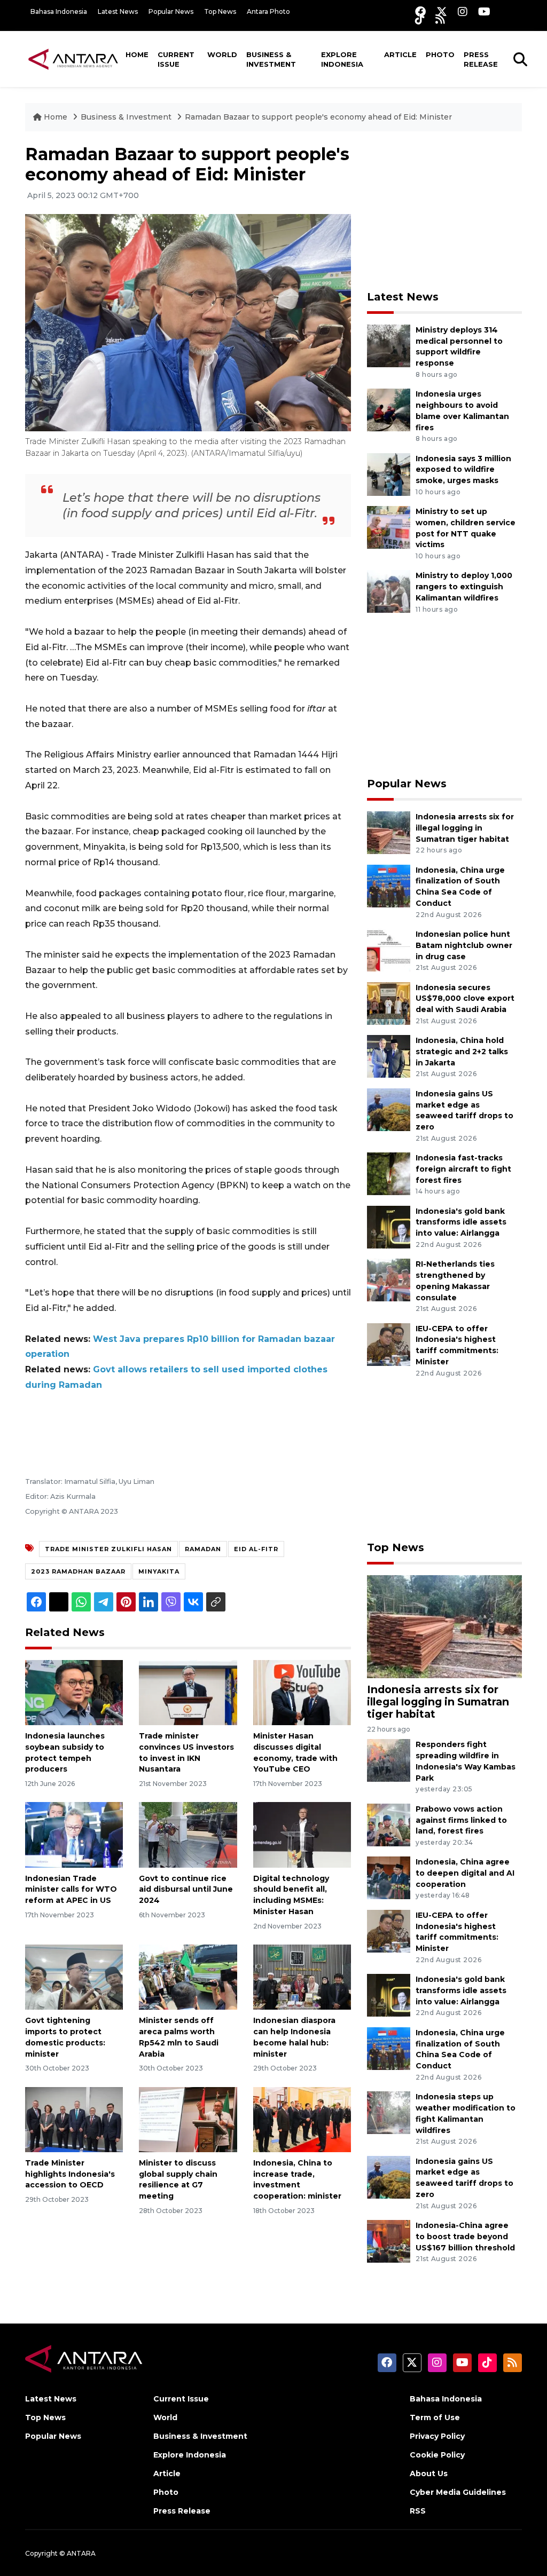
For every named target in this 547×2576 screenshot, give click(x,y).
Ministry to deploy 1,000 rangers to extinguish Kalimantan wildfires (464, 587)
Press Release (481, 59)
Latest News (118, 11)
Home (137, 54)
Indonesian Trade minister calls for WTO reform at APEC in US (71, 1890)
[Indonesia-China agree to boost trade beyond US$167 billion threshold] (389, 2241)
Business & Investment (271, 59)
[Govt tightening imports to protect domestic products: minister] (74, 1976)
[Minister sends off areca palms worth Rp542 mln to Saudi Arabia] (188, 1976)
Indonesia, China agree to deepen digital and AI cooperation (465, 1873)
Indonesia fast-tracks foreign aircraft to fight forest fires (463, 1169)
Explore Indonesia (342, 59)
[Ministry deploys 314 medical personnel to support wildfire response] (389, 345)
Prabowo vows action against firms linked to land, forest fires (461, 1820)
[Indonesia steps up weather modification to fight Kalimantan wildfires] (389, 2112)
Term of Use (435, 2417)
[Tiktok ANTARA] (420, 19)
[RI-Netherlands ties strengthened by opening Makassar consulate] (389, 1280)
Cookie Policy (437, 2455)
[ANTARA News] (73, 59)
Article (400, 54)
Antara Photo (268, 11)
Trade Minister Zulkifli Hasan (108, 1549)
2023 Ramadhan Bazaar (78, 1571)
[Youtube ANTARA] (484, 11)
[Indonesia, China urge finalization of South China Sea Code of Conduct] (389, 885)
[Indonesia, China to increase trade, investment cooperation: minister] (302, 2119)
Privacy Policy (437, 2436)
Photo (440, 54)
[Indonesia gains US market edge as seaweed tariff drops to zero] (389, 1109)
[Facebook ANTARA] (420, 11)
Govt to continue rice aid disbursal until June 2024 (186, 1890)
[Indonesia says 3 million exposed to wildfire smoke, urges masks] (389, 474)
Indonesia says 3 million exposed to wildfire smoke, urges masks (463, 470)
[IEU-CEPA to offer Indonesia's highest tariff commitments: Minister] (389, 1344)
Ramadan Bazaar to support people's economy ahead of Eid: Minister (318, 117)
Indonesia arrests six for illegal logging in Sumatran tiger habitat (465, 828)
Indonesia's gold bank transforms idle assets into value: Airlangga (461, 1222)
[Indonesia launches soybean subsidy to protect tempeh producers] (74, 1692)
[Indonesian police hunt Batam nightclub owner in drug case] (389, 949)
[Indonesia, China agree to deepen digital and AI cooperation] (389, 1878)
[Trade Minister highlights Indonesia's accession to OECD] (74, 2119)
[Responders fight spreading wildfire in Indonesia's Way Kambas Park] (389, 1760)
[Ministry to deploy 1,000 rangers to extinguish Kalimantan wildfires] (389, 591)
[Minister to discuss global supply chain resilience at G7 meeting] (188, 2119)
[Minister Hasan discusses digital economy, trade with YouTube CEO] (302, 1692)
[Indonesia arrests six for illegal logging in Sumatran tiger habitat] (389, 832)
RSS (418, 2511)
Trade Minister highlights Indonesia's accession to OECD (70, 2174)
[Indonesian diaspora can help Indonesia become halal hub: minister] (302, 1976)
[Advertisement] (447, 211)
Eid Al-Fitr (256, 1549)
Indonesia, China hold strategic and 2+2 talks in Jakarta (462, 1052)
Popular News (171, 11)
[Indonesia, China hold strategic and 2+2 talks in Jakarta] (389, 1056)
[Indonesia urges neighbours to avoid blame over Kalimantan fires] (389, 409)
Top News (220, 11)
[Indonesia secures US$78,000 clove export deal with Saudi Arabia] (389, 1003)
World (222, 54)
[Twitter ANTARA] (442, 11)
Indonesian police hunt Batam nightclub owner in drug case (464, 945)
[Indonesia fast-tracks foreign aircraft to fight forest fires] (389, 1173)
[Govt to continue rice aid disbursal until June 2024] (188, 1834)
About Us (429, 2474)
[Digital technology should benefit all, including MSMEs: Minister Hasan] (302, 1834)
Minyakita (159, 1571)
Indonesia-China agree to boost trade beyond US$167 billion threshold (465, 2237)
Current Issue (176, 59)
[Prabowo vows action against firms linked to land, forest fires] (389, 1824)
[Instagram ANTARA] (463, 11)
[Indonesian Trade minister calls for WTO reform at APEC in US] (74, 1834)
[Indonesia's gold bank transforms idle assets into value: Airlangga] (389, 1226)
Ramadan (203, 1549)
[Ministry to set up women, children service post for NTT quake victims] (389, 527)
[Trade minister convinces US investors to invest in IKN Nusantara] (188, 1692)
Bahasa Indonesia (59, 11)
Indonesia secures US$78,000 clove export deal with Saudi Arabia (465, 999)
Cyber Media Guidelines (458, 2492)
